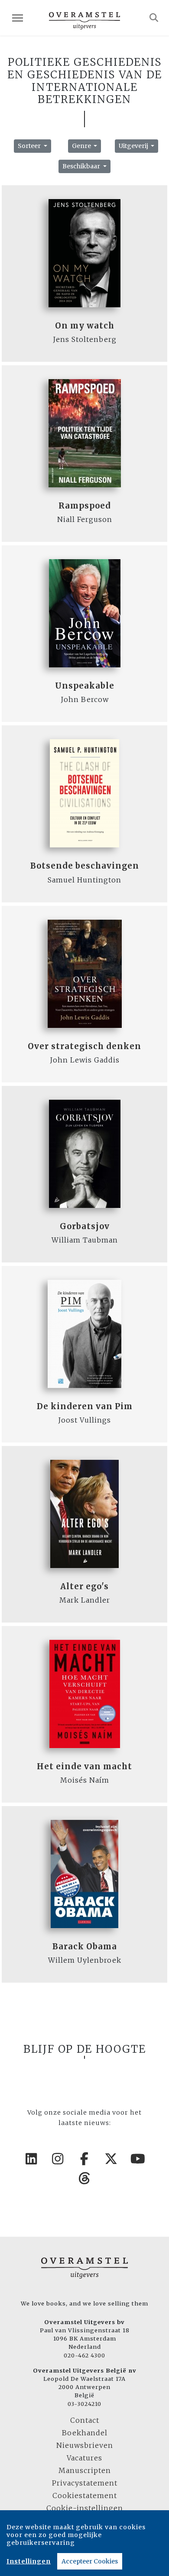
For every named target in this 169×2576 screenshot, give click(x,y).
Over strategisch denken (84, 1046)
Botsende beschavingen (85, 866)
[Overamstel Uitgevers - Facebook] (84, 2159)
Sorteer (30, 146)
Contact (85, 2420)
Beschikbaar (82, 166)
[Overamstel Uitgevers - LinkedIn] (31, 2159)
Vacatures (84, 2458)
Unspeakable (85, 686)
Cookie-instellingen (85, 2508)
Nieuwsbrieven (85, 2445)
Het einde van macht (84, 1766)
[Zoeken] (154, 18)
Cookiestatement (85, 2495)
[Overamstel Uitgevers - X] (111, 2159)
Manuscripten (85, 2470)
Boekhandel (85, 2433)
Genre (82, 146)
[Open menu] (18, 18)
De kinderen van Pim (85, 1406)
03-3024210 (84, 2404)
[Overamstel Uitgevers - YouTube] (138, 2159)
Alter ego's (84, 1586)
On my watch (85, 326)
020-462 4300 (84, 2355)
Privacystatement (85, 2483)
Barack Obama (85, 1946)
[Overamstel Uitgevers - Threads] (84, 2178)
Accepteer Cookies (90, 2561)
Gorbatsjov (85, 1226)
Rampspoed (85, 506)
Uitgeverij (134, 146)
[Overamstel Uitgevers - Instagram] (58, 2159)
